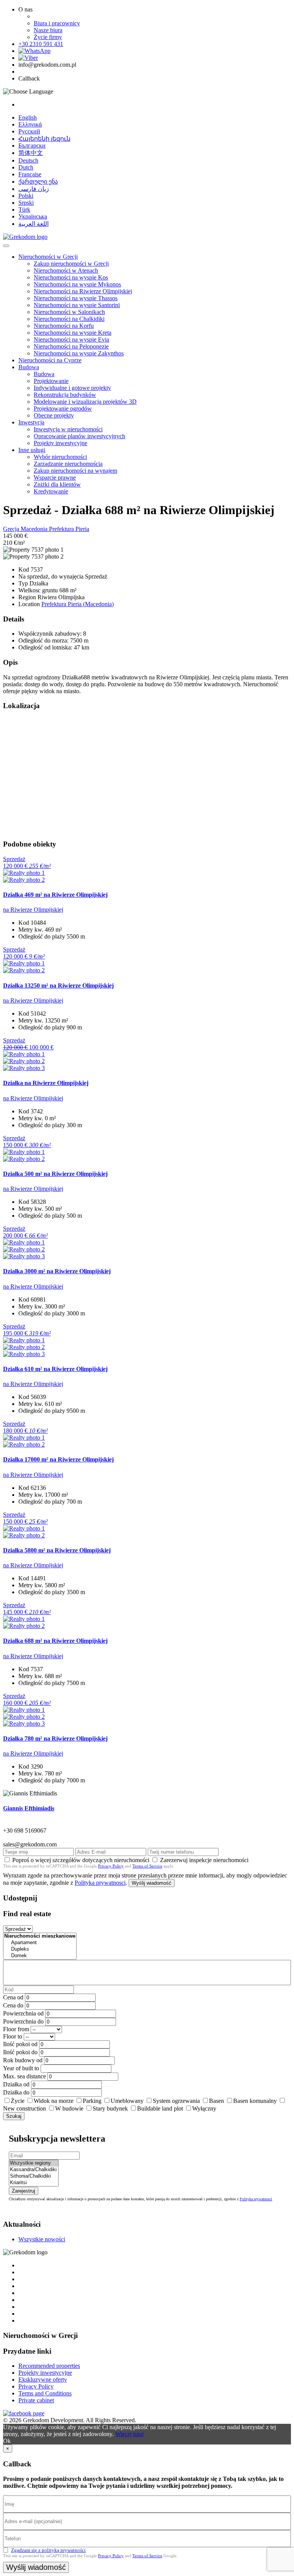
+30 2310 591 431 (41, 44)
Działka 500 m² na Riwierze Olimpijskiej (55, 1174)
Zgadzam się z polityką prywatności (48, 2550)
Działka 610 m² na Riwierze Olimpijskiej (55, 1369)
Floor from (16, 2029)
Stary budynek (110, 2108)
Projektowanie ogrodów (63, 409)
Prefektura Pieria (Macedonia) (78, 604)
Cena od (13, 1997)
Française (30, 174)
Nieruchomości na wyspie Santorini (77, 305)
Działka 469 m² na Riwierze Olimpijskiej (55, 895)
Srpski (26, 203)
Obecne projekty (54, 415)
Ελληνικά (30, 124)
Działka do (16, 2092)
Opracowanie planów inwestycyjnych (79, 436)
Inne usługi (32, 450)
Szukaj (14, 2116)
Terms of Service (147, 1866)
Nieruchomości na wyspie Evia (71, 339)
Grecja (12, 529)
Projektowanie (51, 381)
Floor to (13, 2036)
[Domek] (40, 1956)
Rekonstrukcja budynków (65, 395)
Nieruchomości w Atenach (66, 270)
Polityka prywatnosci (100, 1883)
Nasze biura (48, 30)
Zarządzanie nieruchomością (68, 464)
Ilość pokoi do (20, 2052)
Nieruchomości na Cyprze (50, 360)
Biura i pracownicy (57, 23)
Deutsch (28, 160)
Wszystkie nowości (42, 2239)
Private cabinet (36, 2400)
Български (32, 145)
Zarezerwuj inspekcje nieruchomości (204, 1860)
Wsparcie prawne (55, 478)
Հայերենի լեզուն (44, 139)
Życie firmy (48, 37)
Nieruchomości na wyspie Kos (71, 277)
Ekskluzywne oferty (43, 2380)
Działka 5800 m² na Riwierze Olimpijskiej (57, 1550)
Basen (216, 2101)
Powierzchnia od (23, 2013)
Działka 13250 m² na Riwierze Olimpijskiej (58, 986)
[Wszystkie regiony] (34, 2163)
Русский (29, 131)
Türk (24, 210)
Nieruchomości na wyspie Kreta (73, 333)
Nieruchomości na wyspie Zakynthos (79, 353)
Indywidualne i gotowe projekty (72, 388)
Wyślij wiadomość (152, 1883)
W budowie (69, 2108)
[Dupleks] (40, 1949)
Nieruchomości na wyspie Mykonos (77, 284)
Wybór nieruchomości (60, 457)
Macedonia (35, 529)
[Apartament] (40, 1943)
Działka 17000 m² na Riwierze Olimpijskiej (58, 1459)
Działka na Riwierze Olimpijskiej (46, 1083)
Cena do (13, 2005)
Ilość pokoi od (20, 2044)
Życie (18, 2101)
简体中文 (31, 153)
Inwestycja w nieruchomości (68, 429)
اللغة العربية (33, 224)
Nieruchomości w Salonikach (69, 312)
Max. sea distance (24, 2076)
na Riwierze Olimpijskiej (33, 910)
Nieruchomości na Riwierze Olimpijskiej (83, 291)
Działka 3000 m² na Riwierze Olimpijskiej (57, 1271)
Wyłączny (204, 2108)
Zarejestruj (24, 2191)
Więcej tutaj (129, 2434)
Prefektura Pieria (69, 529)
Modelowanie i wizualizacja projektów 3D (85, 402)
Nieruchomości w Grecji (48, 257)
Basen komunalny (255, 2101)
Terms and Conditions (45, 2393)
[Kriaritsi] (34, 2183)
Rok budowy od (23, 2060)
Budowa (29, 367)
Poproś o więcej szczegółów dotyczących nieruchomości (81, 1860)
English (28, 118)
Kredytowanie (51, 491)
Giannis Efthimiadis (29, 1808)
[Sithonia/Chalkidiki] (34, 2176)
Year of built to (21, 2068)
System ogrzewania (176, 2101)
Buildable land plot (160, 2108)
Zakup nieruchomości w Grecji (71, 264)
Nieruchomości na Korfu (64, 326)
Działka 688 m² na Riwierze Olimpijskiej (55, 1641)
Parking (92, 2101)
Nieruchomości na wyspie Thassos (76, 298)
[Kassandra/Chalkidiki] (34, 2170)
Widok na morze (54, 2101)
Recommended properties (49, 2366)
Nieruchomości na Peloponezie (71, 346)
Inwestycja (31, 422)
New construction (24, 2108)
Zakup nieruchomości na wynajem (75, 471)
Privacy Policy (111, 1866)
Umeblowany (127, 2101)
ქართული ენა (38, 182)
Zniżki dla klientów (57, 484)
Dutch (26, 167)
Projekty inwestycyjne (60, 443)
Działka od (16, 2084)
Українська (33, 216)
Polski (26, 196)
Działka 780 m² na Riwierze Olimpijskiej (55, 1738)
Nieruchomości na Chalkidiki (69, 319)
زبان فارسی (34, 189)
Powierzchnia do (23, 2021)
